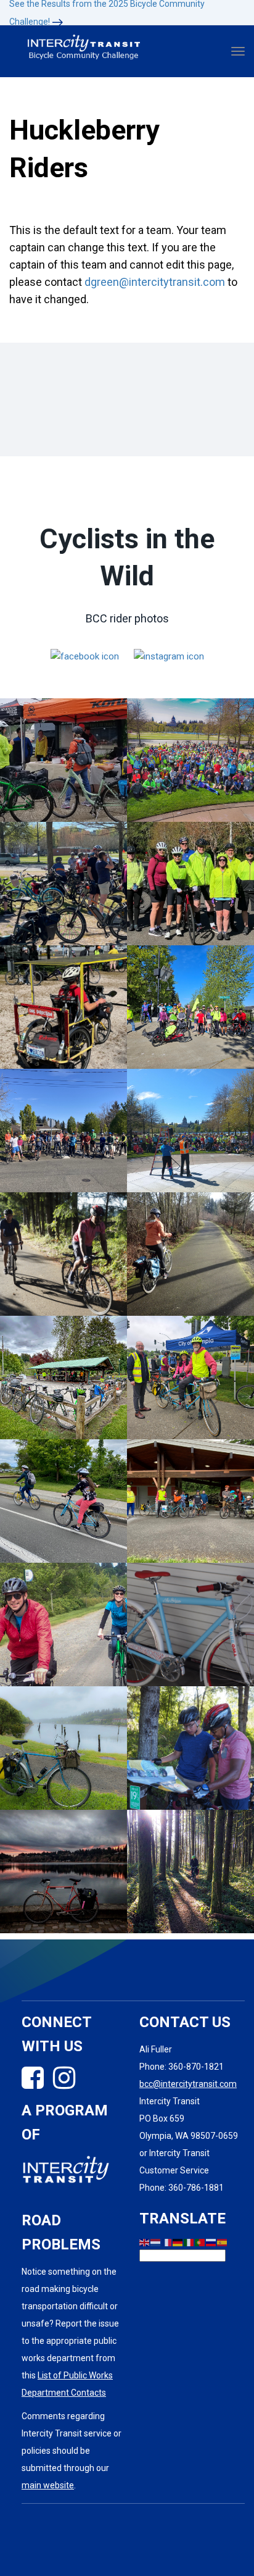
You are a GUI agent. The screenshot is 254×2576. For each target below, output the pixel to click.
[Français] (167, 2242)
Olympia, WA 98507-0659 (189, 2136)
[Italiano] (189, 2242)
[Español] (223, 2242)
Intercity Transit (170, 2101)
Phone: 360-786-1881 (182, 2188)
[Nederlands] (156, 2242)
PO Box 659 (162, 2118)
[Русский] (211, 2242)
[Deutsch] (178, 2242)
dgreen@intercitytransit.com (156, 282)
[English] (145, 2242)
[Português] (200, 2242)
